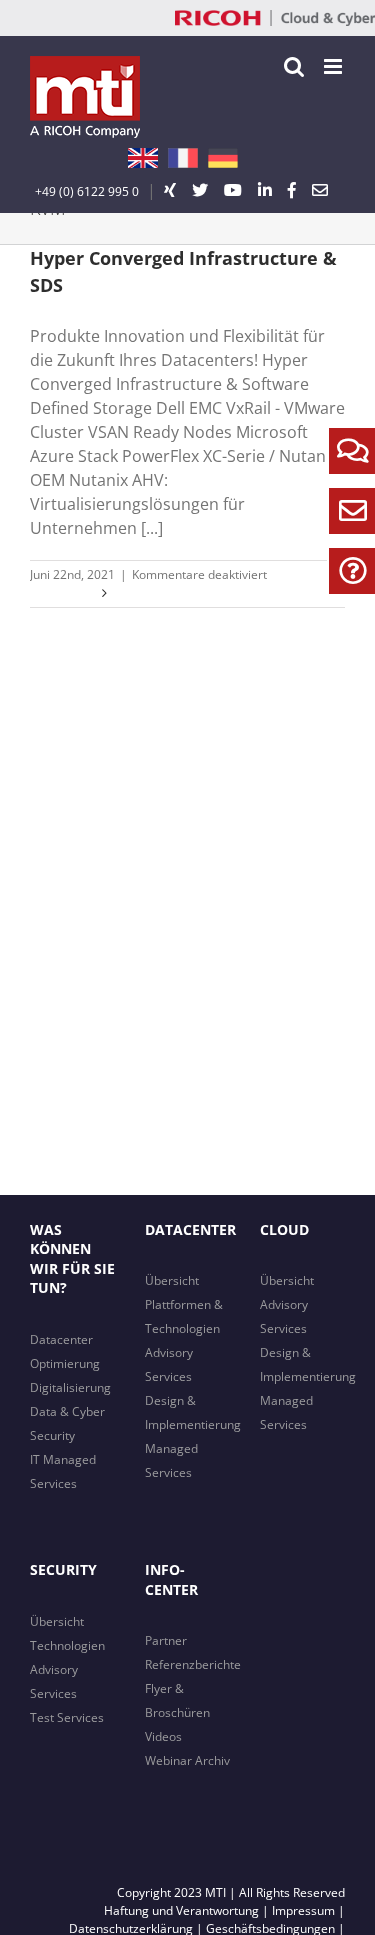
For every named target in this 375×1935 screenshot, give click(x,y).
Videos (163, 1736)
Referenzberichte (193, 1664)
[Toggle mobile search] (294, 66)
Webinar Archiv (187, 1760)
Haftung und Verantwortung (181, 1910)
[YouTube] (233, 190)
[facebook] (292, 190)
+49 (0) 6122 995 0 (87, 191)
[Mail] (320, 190)
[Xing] (170, 190)
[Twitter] (200, 190)
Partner (166, 1640)
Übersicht (172, 1280)
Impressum (303, 1910)
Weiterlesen (63, 592)
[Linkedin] (265, 190)
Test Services (67, 1717)
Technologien (67, 1645)
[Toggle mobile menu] (334, 66)
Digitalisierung (70, 1387)
